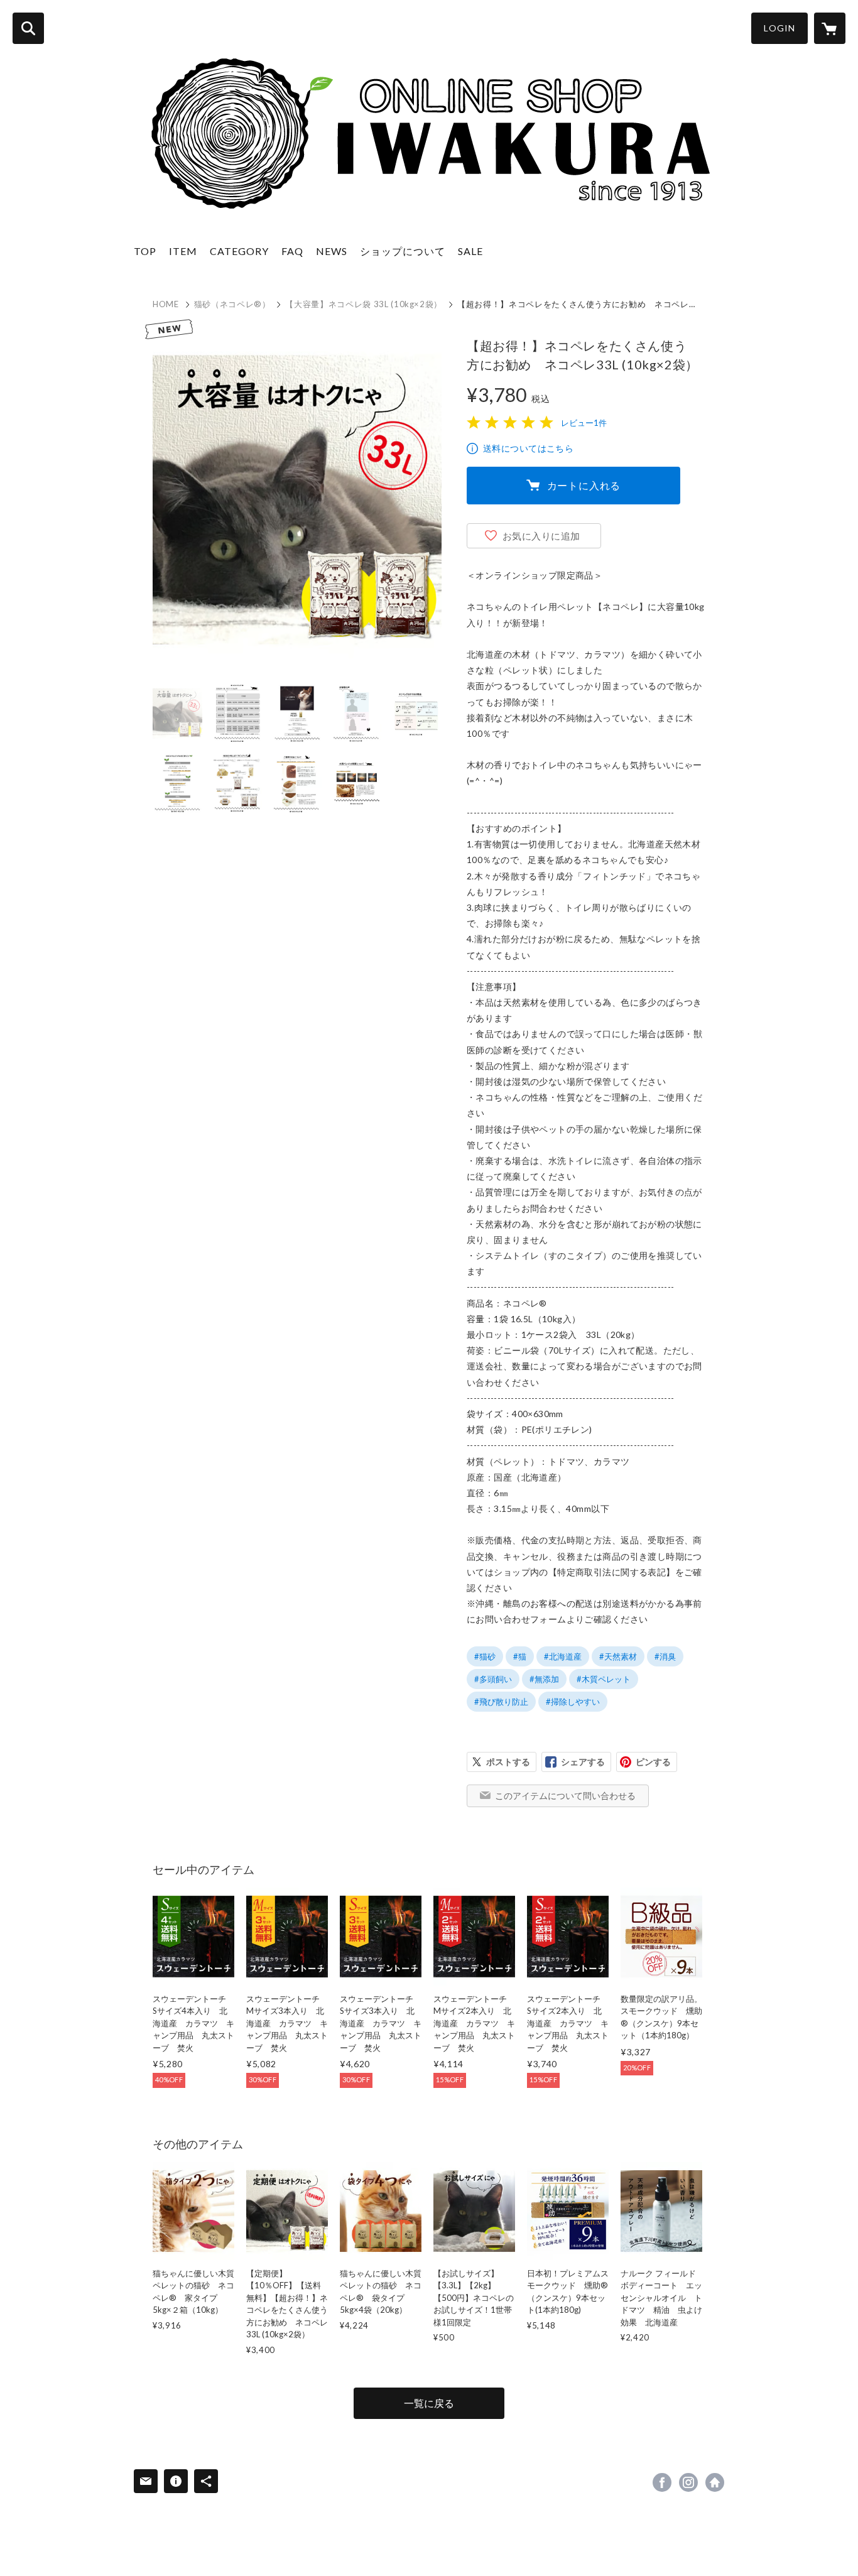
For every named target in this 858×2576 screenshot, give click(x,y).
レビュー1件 (584, 423)
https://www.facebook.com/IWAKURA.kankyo (662, 2482)
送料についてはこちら (528, 448)
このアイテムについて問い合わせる (565, 1796)
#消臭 (665, 1656)
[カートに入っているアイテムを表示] (830, 28)
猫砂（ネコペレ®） (232, 304)
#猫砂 (485, 1656)
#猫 (520, 1656)
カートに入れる (584, 485)
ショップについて (403, 251)
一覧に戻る (429, 2403)
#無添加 (544, 1679)
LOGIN (779, 28)
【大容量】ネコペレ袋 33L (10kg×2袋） (364, 304)
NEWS (332, 251)
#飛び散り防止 (501, 1702)
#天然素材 (618, 1656)
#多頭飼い (493, 1679)
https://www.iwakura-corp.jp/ (715, 2482)
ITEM (183, 251)
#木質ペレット (604, 1679)
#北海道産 (563, 1656)
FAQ (292, 251)
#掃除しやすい (573, 1702)
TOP (145, 251)
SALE (470, 251)
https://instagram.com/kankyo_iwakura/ (688, 2482)
